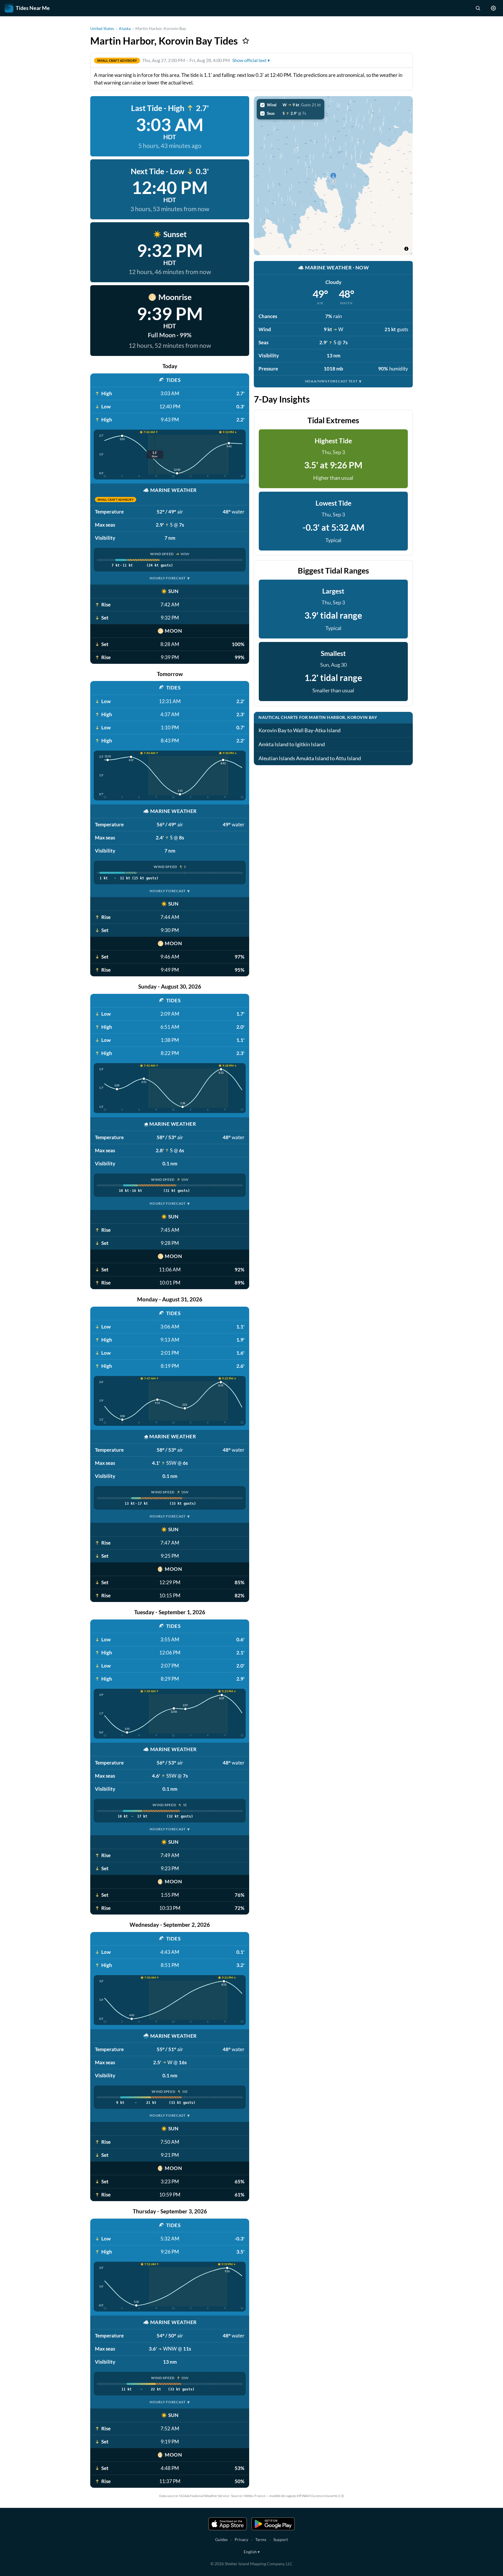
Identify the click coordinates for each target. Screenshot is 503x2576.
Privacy (241, 2539)
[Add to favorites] (246, 41)
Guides (221, 2539)
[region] (333, 176)
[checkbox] (291, 105)
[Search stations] (478, 8)
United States (102, 28)
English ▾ (252, 2552)
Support (281, 2539)
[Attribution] (406, 249)
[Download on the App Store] (228, 2524)
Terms (261, 2539)
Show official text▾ (251, 60)
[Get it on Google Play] (273, 2524)
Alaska (125, 28)
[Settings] (493, 8)
